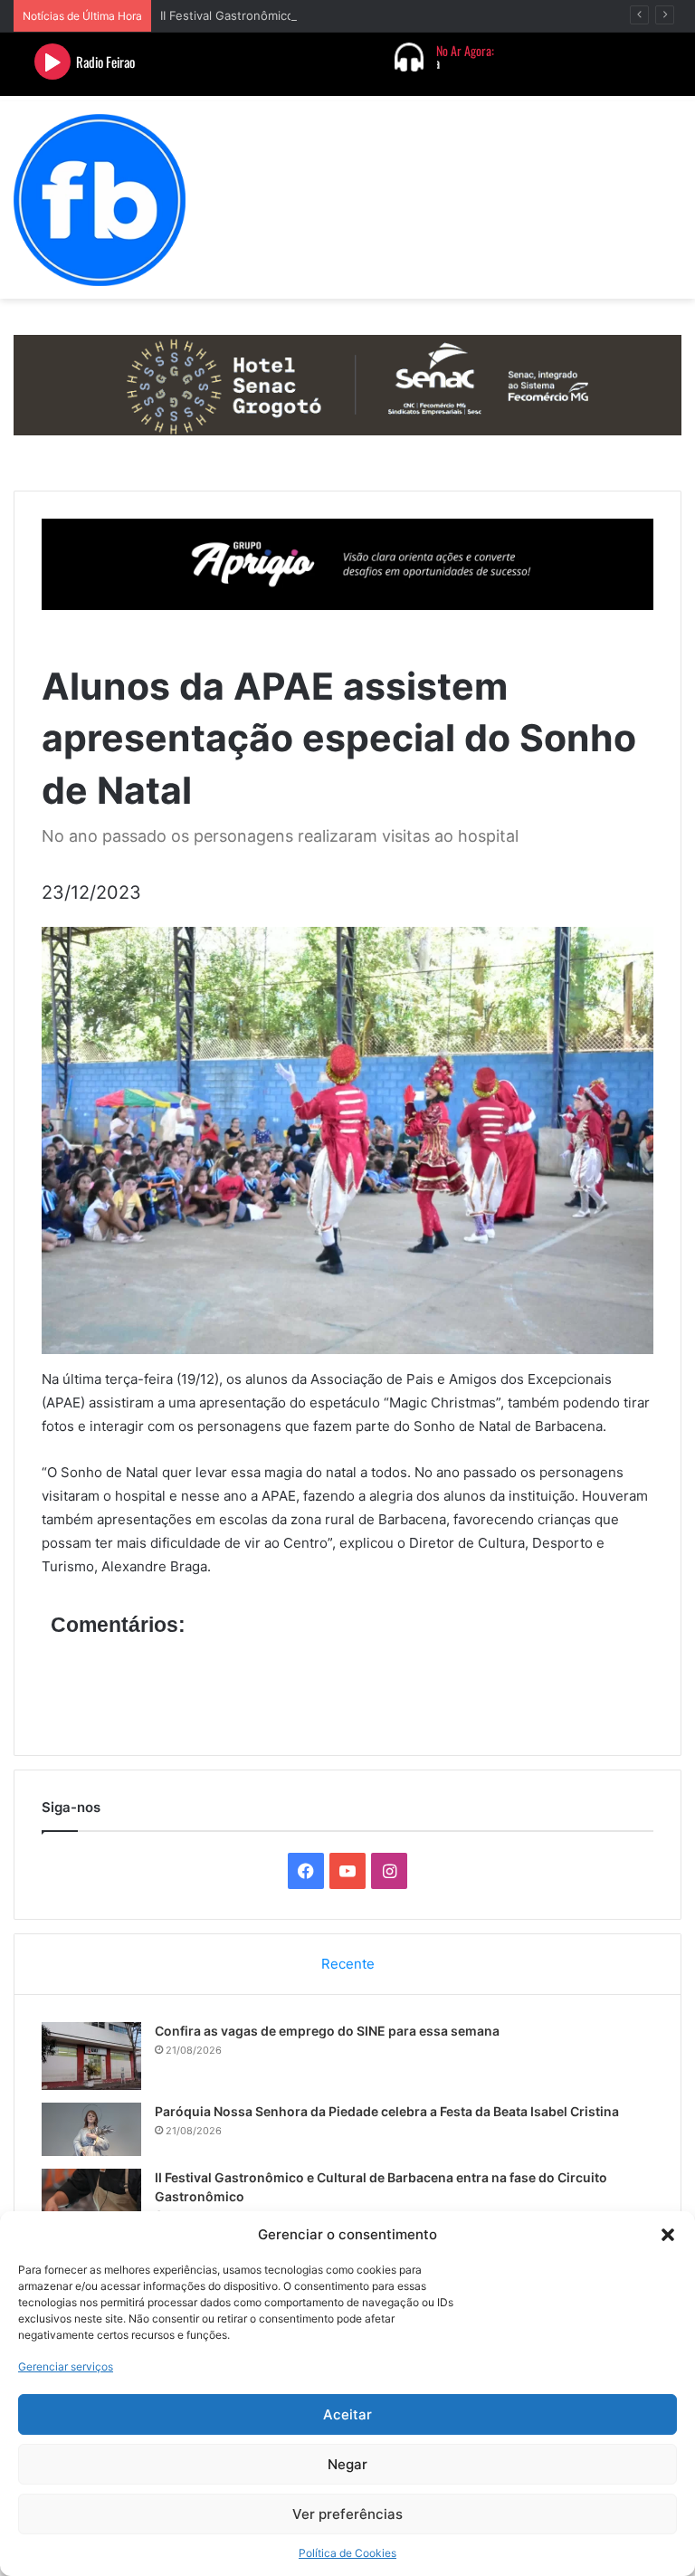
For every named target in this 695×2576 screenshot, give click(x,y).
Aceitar (347, 2414)
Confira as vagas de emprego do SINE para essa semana (327, 2031)
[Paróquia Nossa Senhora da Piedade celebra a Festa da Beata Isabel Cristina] (91, 2129)
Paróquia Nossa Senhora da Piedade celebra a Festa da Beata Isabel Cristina (387, 2111)
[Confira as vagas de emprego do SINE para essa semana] (91, 2056)
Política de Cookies (347, 2553)
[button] (668, 2235)
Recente (348, 1964)
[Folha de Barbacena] (100, 200)
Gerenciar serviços (66, 2366)
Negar (347, 2464)
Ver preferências (347, 2514)
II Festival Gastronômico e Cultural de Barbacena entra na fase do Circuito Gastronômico (409, 15)
